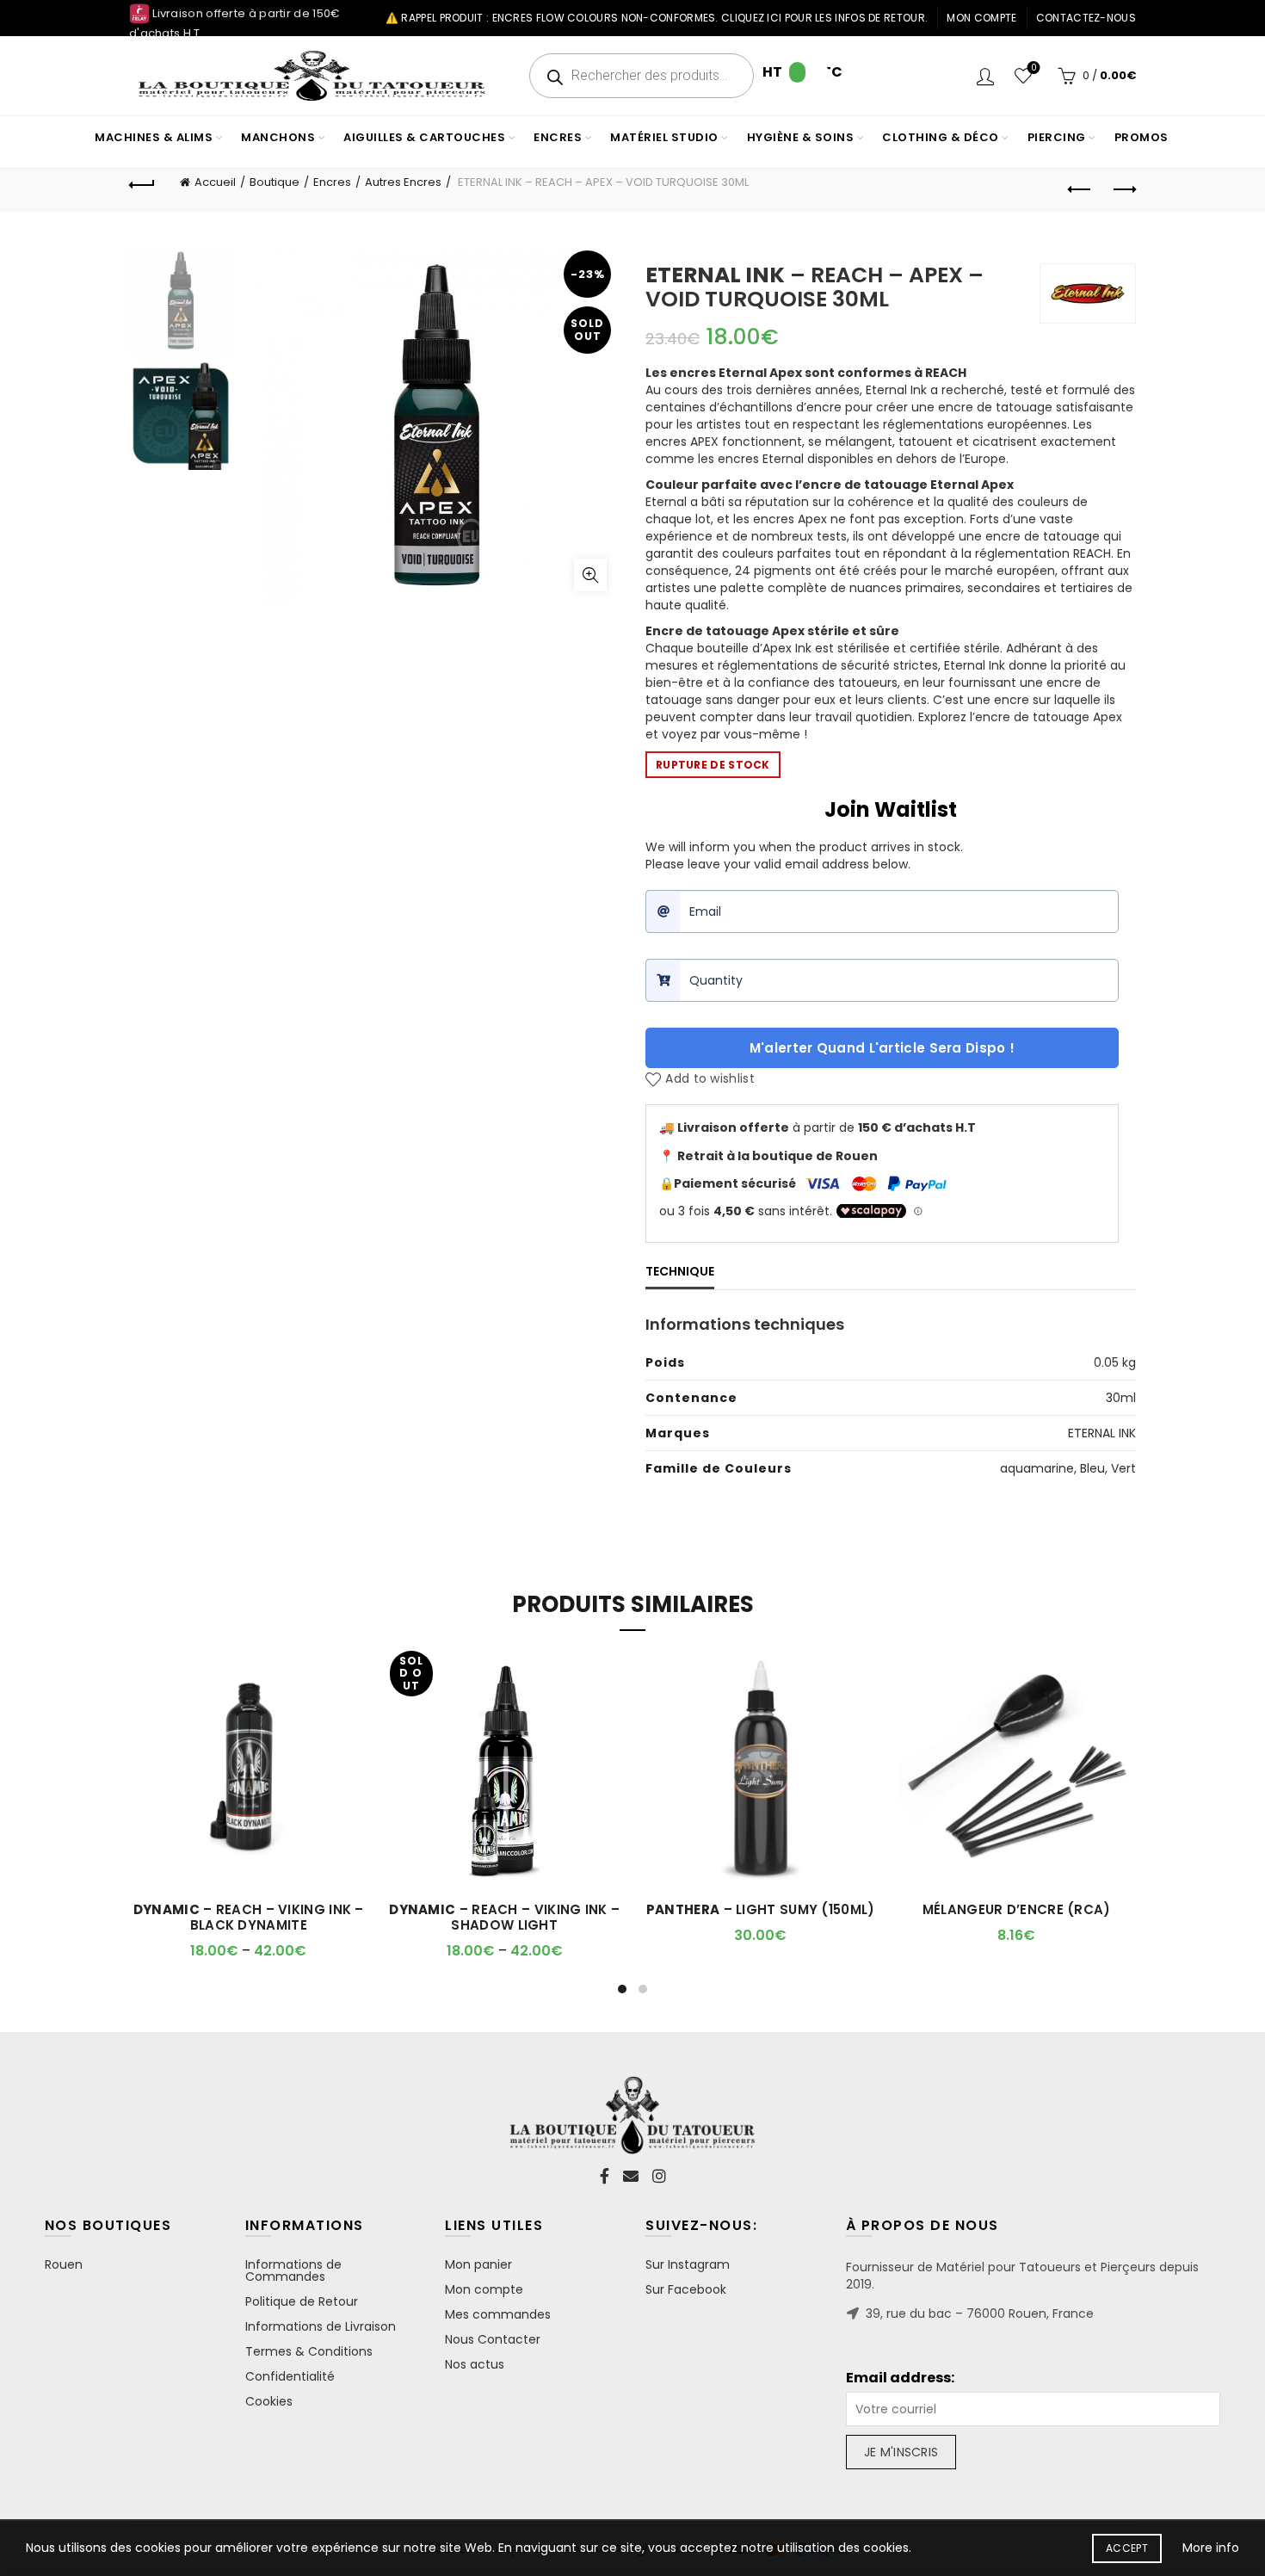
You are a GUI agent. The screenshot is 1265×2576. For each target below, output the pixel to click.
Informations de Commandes (293, 2270)
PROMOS (1142, 137)
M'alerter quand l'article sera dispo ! (882, 1048)
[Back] (142, 182)
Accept (1127, 2548)
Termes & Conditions (309, 2351)
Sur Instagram (688, 2264)
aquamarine (1037, 1468)
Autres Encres (403, 182)
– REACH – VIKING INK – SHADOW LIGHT (504, 1918)
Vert (1123, 1468)
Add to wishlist (710, 1079)
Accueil (215, 182)
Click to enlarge (590, 575)
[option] (181, 304)
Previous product (1080, 190)
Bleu (1092, 1468)
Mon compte (981, 18)
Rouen (64, 2264)
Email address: (900, 2378)
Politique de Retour (302, 2301)
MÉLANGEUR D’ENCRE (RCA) (1017, 1910)
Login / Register (985, 76)
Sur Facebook (686, 2289)
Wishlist (1034, 68)
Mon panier (478, 2264)
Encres (332, 182)
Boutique (275, 182)
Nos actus (475, 2364)
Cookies (269, 2401)
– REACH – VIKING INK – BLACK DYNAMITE (249, 1918)
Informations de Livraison (321, 2326)
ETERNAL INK (1102, 1433)
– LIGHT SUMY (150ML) (761, 1910)
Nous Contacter (493, 2339)
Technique (680, 1271)
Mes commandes (498, 2314)
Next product (1123, 190)
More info (1211, 2548)
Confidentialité (290, 2376)
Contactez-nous (1086, 18)
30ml (1121, 1398)
